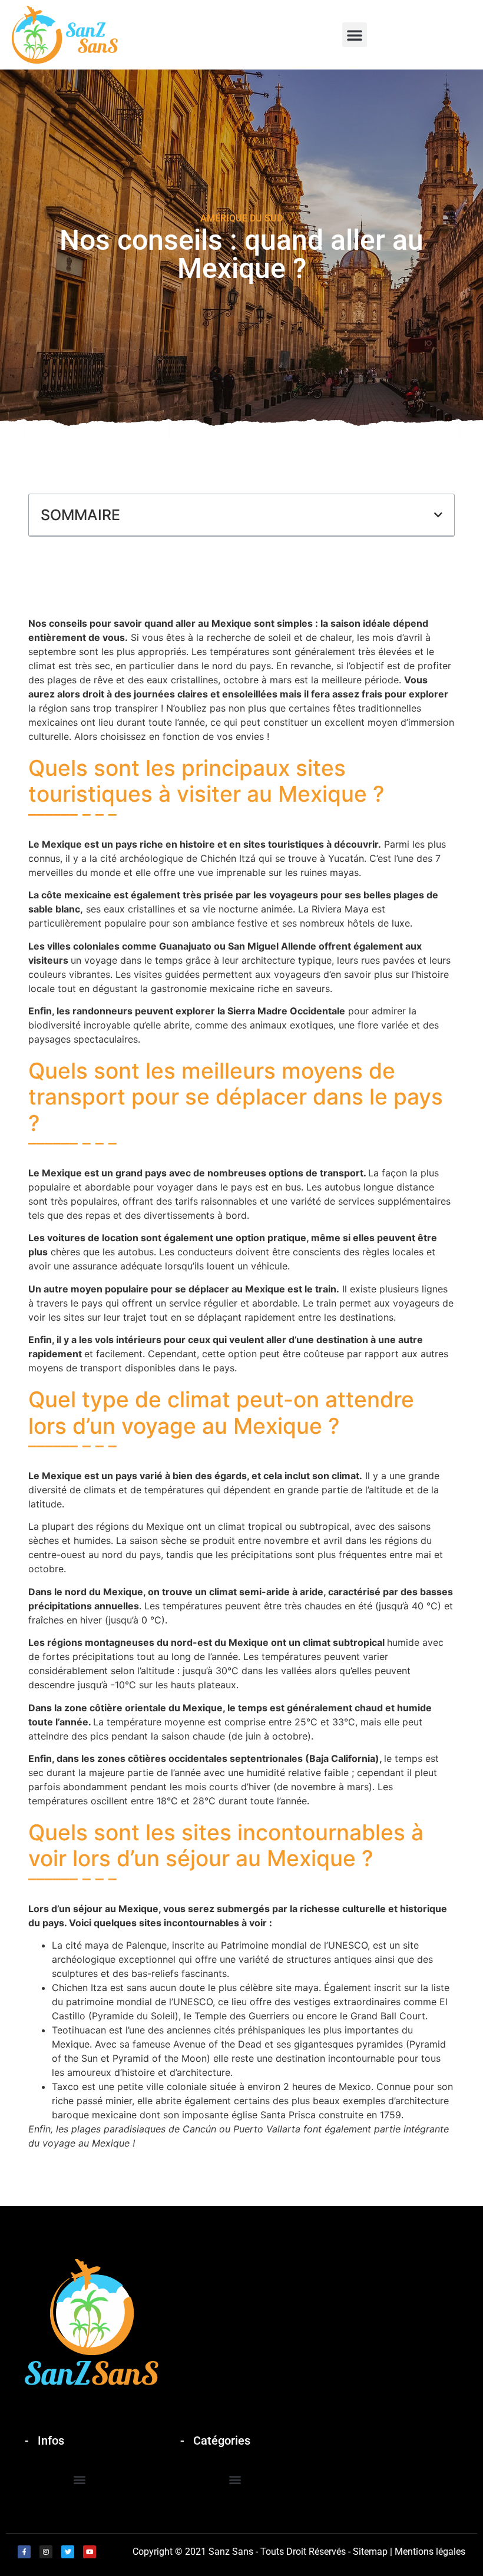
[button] (355, 35)
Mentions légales (430, 2552)
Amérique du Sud (241, 218)
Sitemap (370, 2552)
